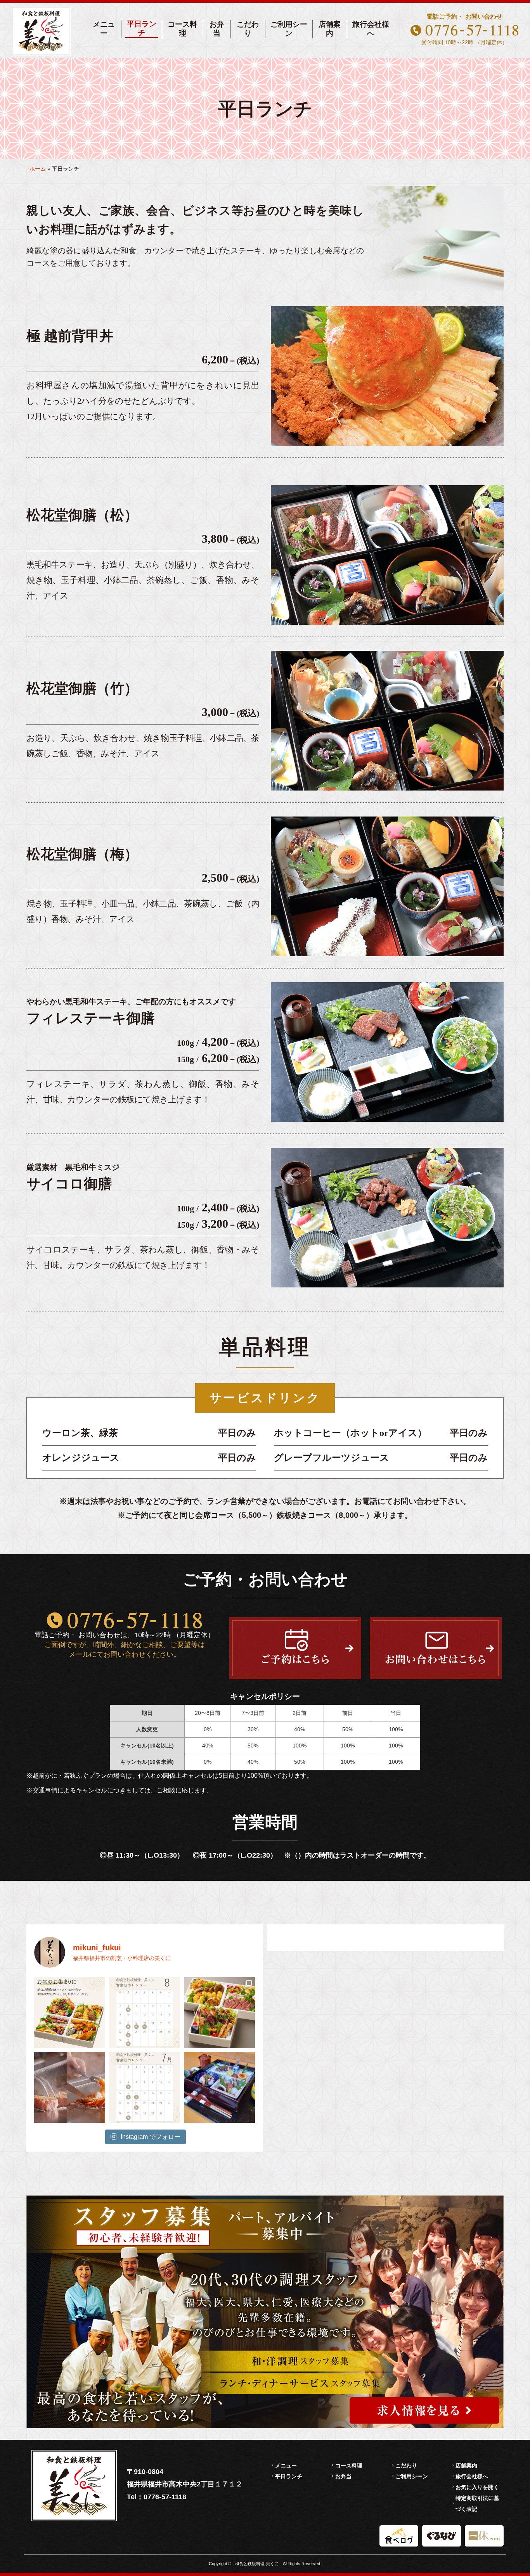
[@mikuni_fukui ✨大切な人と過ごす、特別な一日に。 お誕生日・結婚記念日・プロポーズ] (70, 2087)
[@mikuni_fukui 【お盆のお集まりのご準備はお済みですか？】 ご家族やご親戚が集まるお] (70, 2013)
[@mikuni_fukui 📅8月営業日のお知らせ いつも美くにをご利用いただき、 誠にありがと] (145, 2013)
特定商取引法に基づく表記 (477, 2503)
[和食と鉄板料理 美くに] (41, 31)
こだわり (248, 29)
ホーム (38, 169)
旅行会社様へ (371, 29)
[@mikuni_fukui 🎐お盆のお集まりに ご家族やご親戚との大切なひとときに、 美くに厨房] (219, 2013)
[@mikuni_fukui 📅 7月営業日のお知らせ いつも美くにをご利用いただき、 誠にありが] (145, 2087)
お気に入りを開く (477, 2487)
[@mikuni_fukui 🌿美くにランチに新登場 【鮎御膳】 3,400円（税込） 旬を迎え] (219, 2087)
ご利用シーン (289, 29)
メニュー (104, 29)
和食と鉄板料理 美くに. (257, 2564)
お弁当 (217, 29)
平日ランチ (142, 28)
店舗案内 (330, 29)
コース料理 (182, 29)
